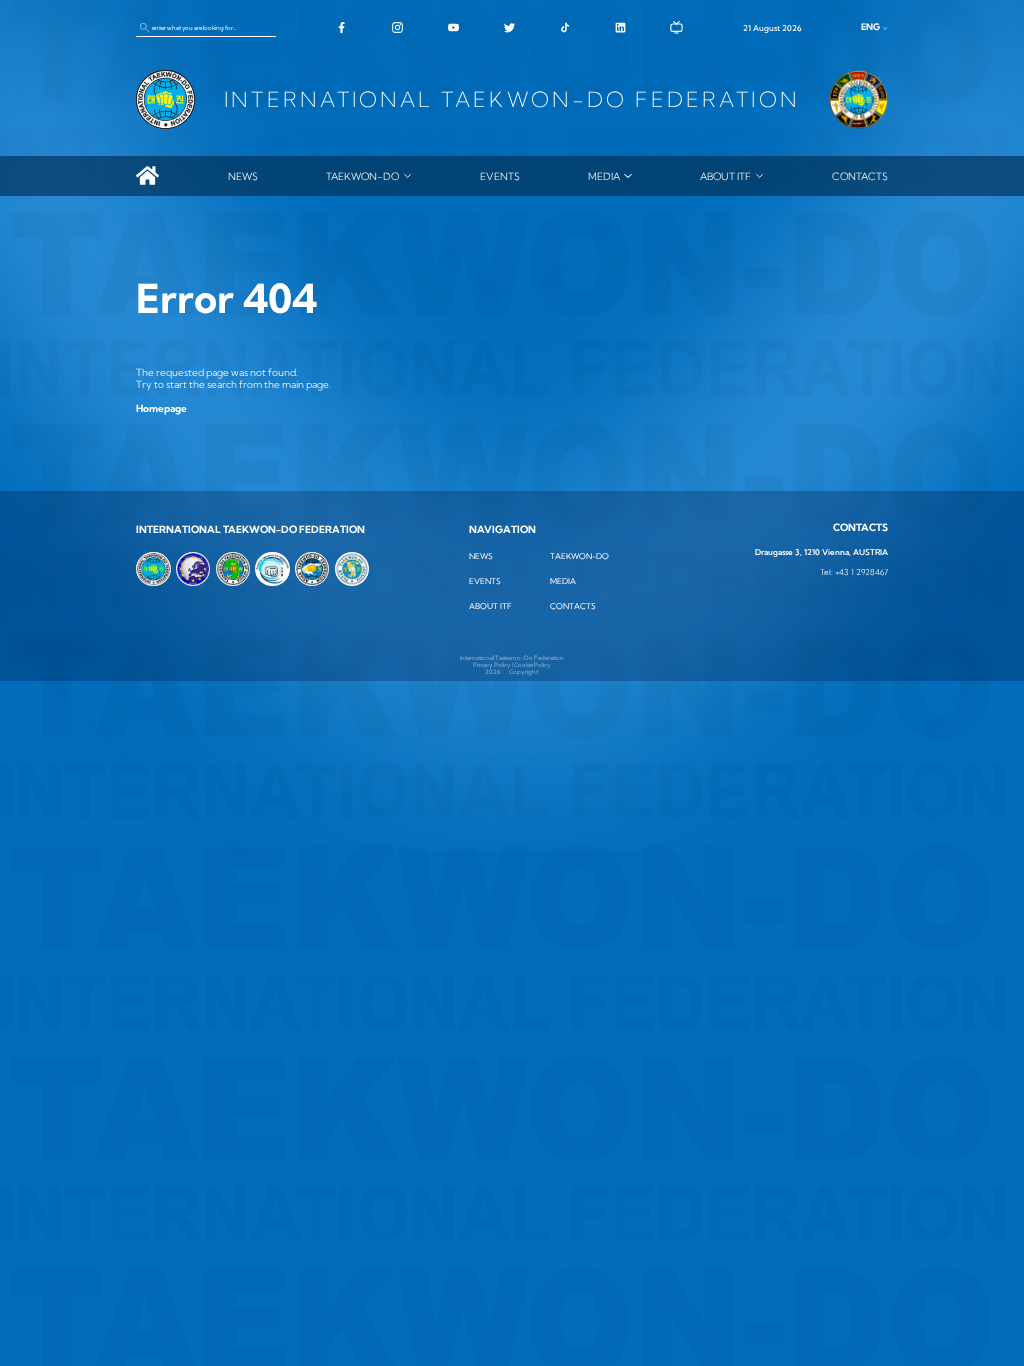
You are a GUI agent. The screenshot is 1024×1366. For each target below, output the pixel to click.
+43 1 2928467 (861, 572)
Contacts (860, 176)
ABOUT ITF (725, 176)
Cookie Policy (532, 664)
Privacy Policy (492, 664)
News (243, 176)
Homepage (161, 408)
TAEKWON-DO (362, 176)
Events (500, 176)
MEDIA (604, 176)
